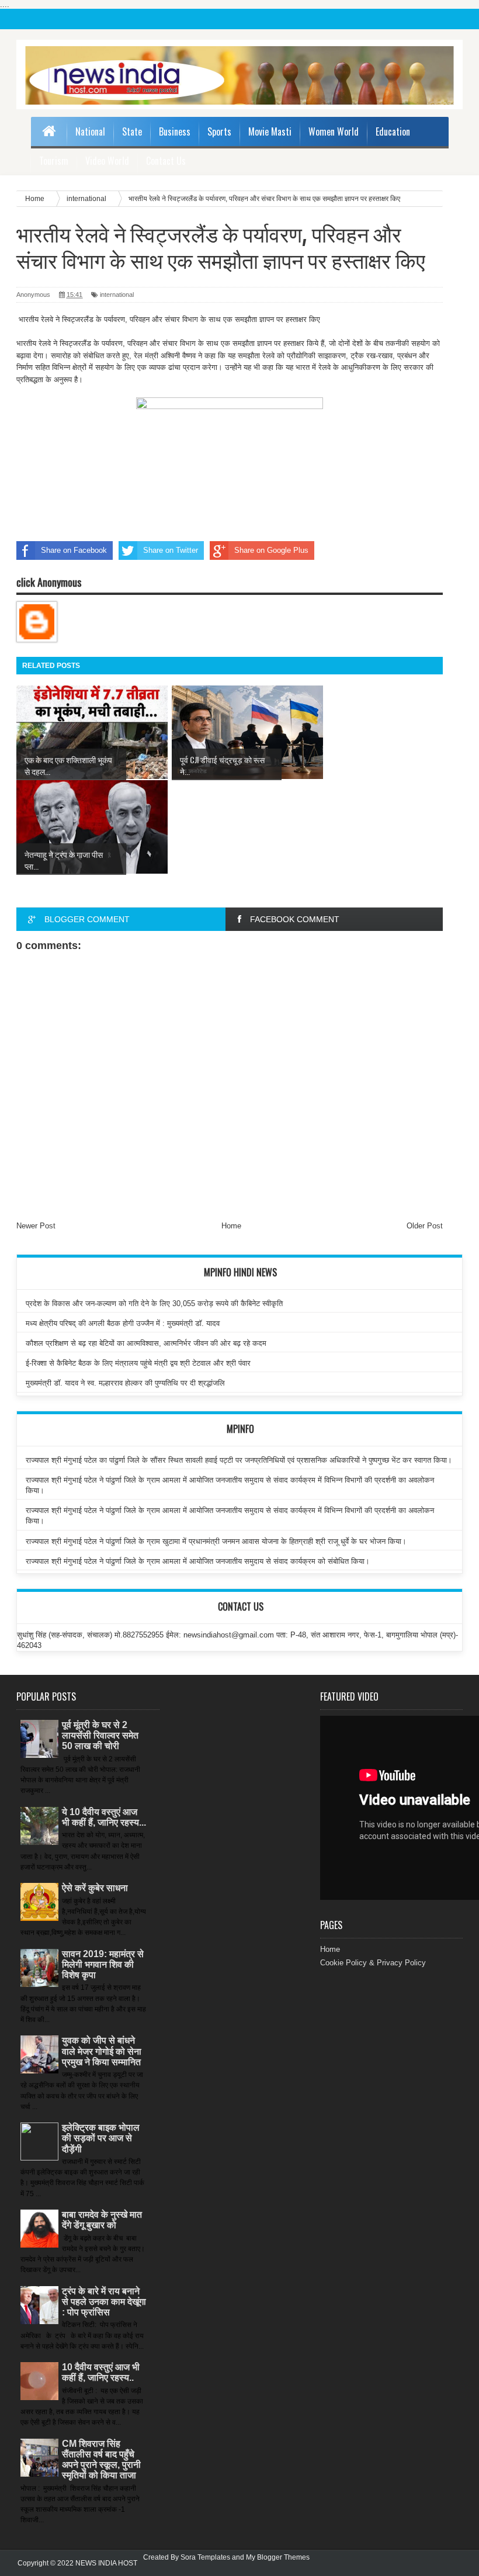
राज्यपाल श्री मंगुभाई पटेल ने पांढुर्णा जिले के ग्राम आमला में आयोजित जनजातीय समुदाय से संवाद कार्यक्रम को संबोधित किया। (198, 1561)
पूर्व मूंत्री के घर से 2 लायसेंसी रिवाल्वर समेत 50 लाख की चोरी (100, 1735)
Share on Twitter (171, 550)
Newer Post (36, 1226)
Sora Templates (205, 2557)
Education (393, 131)
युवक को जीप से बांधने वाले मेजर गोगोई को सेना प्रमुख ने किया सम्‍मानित (102, 2051)
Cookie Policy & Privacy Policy (373, 1963)
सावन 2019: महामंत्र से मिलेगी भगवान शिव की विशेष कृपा (103, 1964)
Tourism (54, 161)
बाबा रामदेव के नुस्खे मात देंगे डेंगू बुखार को (102, 2220)
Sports (219, 131)
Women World (334, 131)
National (90, 131)
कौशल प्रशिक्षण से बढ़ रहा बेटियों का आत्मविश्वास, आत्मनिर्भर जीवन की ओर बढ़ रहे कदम (146, 1343)
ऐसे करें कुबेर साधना (95, 1888)
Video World (107, 161)
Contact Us (166, 161)
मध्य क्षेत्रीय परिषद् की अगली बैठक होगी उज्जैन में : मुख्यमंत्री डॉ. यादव (123, 1323)
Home (231, 1226)
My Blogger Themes (278, 2557)
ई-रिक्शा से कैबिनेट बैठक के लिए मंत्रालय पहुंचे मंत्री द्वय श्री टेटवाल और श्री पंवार (138, 1363)
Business (175, 131)
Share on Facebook (74, 550)
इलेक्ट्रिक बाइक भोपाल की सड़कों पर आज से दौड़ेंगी (101, 2138)
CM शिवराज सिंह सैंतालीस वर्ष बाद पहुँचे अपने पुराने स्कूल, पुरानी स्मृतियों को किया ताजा (101, 2460)
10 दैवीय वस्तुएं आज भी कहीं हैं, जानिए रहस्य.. (101, 2372)
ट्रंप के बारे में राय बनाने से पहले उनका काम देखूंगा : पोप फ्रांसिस (104, 2302)
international (117, 295)
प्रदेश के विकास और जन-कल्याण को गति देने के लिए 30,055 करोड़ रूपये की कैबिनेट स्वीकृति (154, 1303)
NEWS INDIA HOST (106, 2563)
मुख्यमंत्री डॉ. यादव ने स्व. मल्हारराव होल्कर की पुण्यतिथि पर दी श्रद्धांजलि (125, 1383)
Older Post (425, 1226)
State (132, 131)
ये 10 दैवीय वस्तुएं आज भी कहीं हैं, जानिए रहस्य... (104, 1817)
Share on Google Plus (271, 550)
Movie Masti (270, 131)
